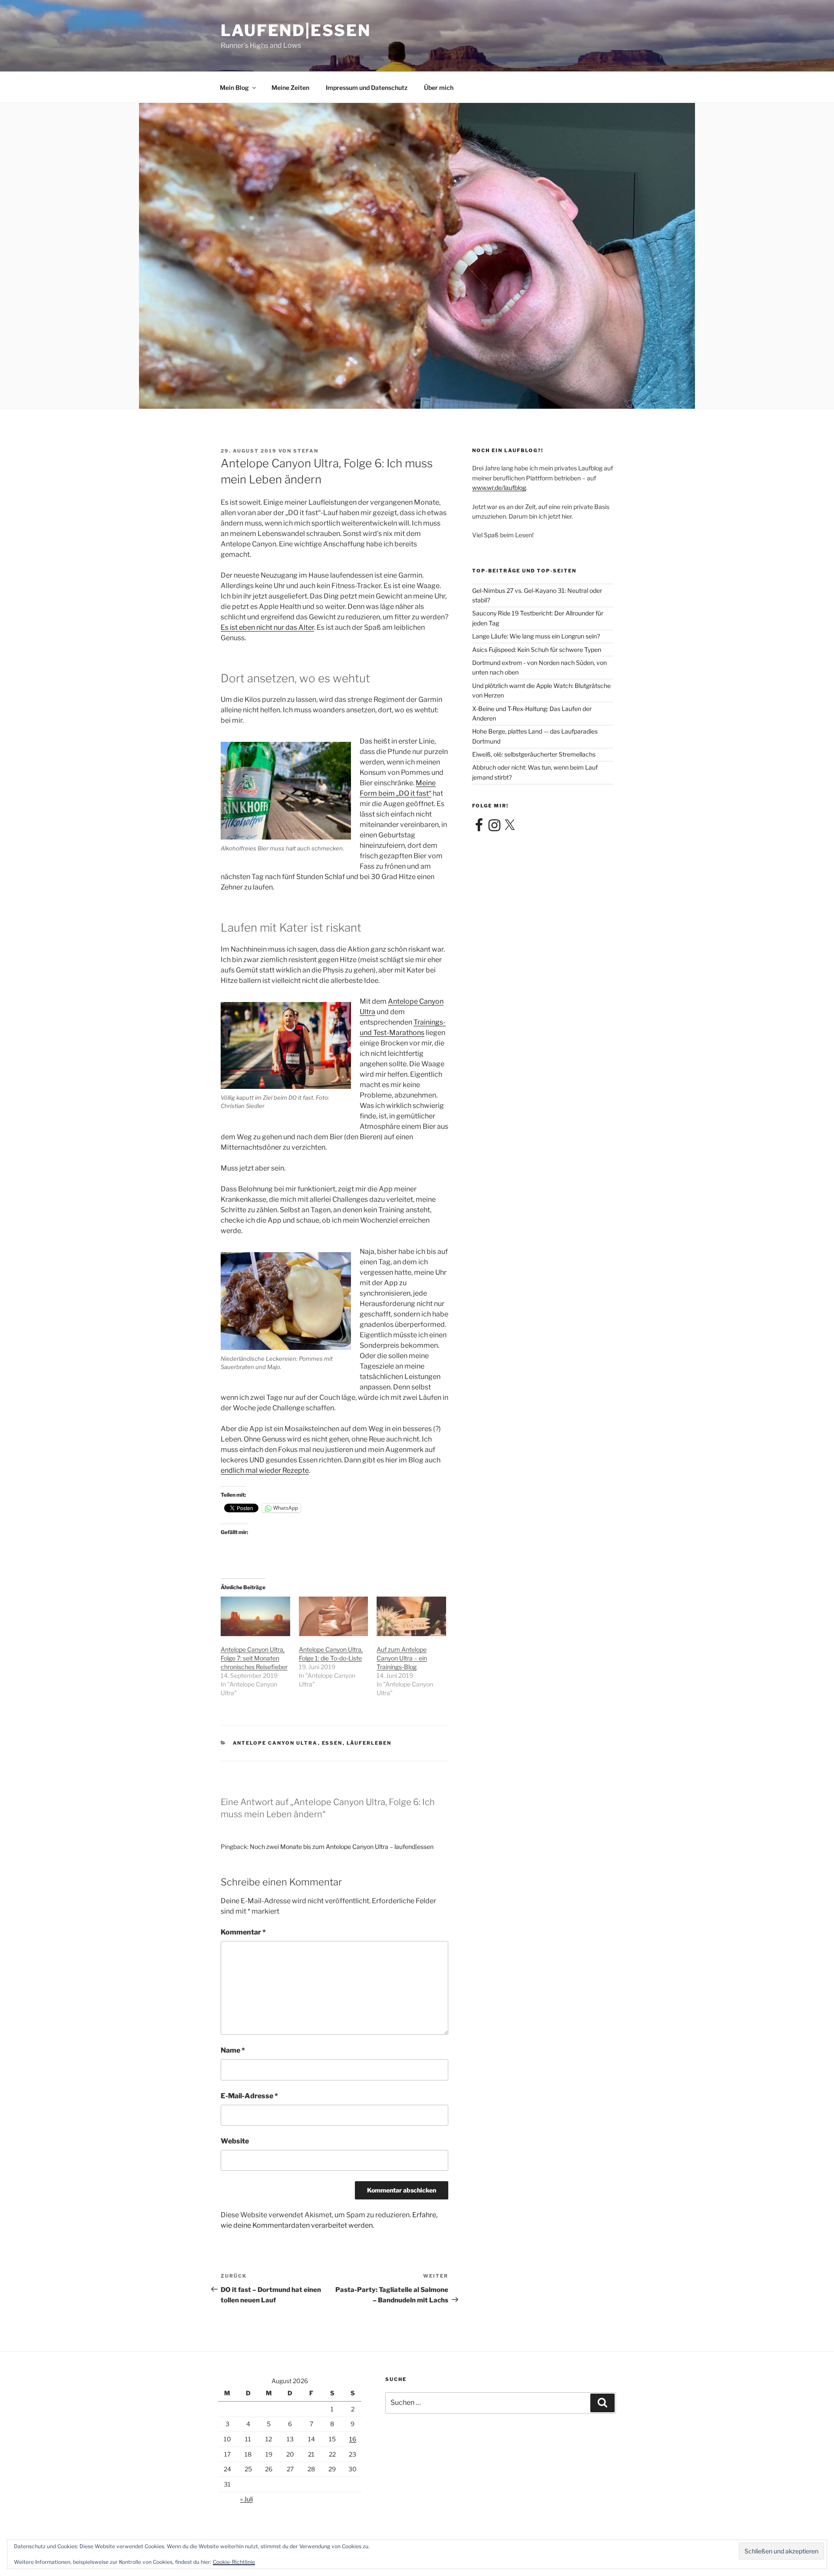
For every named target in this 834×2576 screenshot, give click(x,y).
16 (353, 2439)
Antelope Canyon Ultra (275, 1743)
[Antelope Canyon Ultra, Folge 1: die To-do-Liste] (334, 1616)
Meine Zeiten (290, 88)
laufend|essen (296, 30)
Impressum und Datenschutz (367, 88)
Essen (332, 1743)
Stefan (306, 451)
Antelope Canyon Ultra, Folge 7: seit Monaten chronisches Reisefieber (254, 1658)
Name (233, 2050)
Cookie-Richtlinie (234, 2562)
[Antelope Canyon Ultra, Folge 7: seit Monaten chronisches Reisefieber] (255, 1616)
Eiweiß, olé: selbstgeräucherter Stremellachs (534, 754)
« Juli (247, 2499)
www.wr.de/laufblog (499, 488)
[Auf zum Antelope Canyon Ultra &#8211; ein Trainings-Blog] (411, 1616)
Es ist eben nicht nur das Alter (267, 627)
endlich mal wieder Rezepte (265, 1470)
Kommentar (243, 1932)
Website (235, 2141)
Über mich (439, 88)
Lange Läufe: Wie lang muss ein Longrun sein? (536, 636)
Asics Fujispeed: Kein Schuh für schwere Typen (537, 650)
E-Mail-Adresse (249, 2096)
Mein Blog (234, 88)
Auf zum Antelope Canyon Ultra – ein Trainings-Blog (402, 1658)
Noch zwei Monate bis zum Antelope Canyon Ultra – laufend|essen (342, 1847)
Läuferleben (369, 1743)
